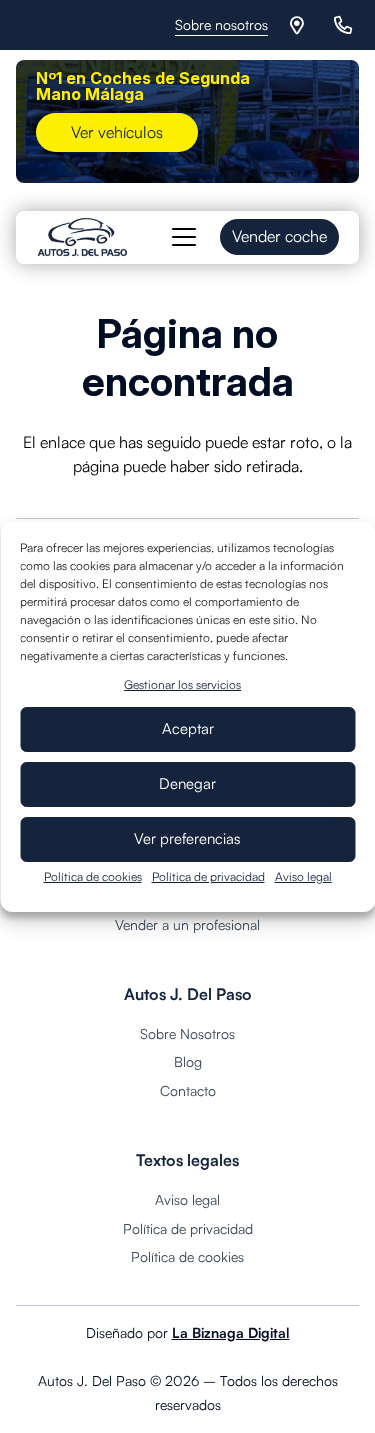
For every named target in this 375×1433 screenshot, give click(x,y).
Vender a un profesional (187, 924)
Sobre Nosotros (187, 1033)
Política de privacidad (208, 876)
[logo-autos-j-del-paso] (82, 237)
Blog (188, 1061)
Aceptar (188, 728)
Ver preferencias (187, 838)
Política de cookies (93, 876)
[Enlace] (300, 25)
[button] (184, 237)
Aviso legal (303, 876)
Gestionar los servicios (182, 684)
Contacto (188, 1090)
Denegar (187, 783)
